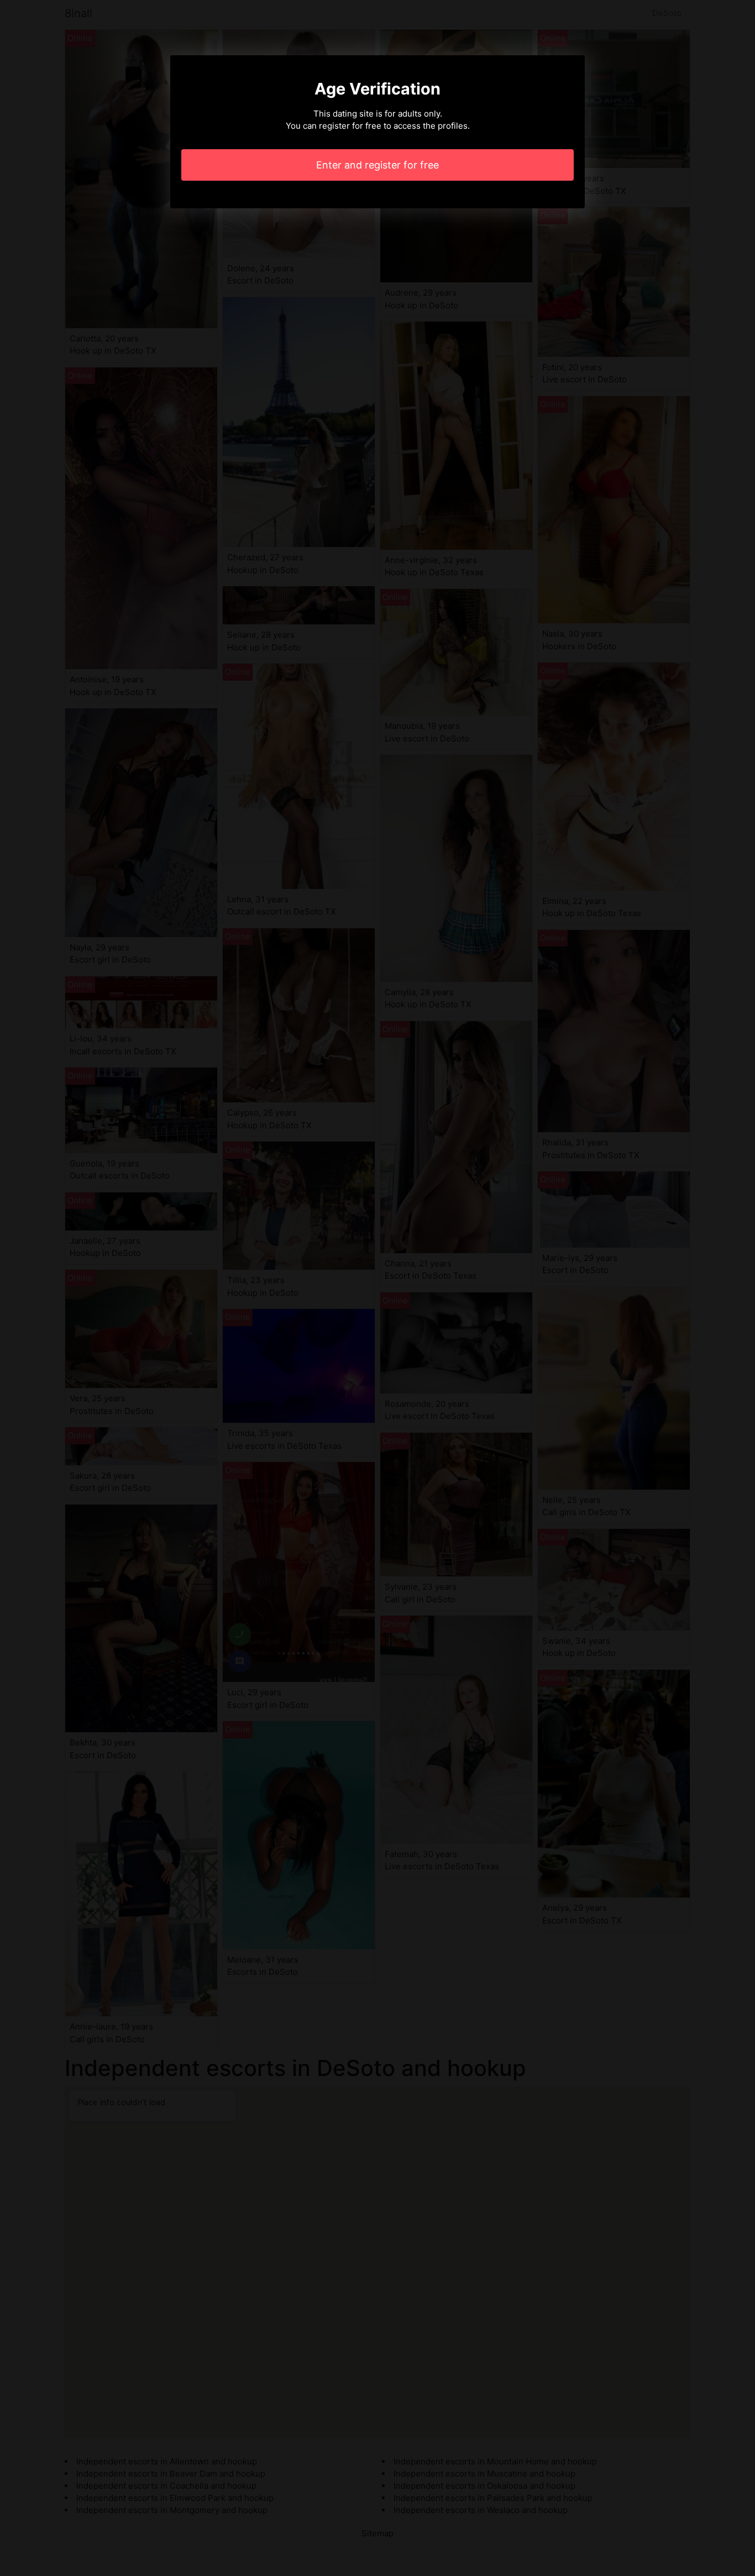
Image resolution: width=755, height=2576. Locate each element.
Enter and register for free (377, 165)
